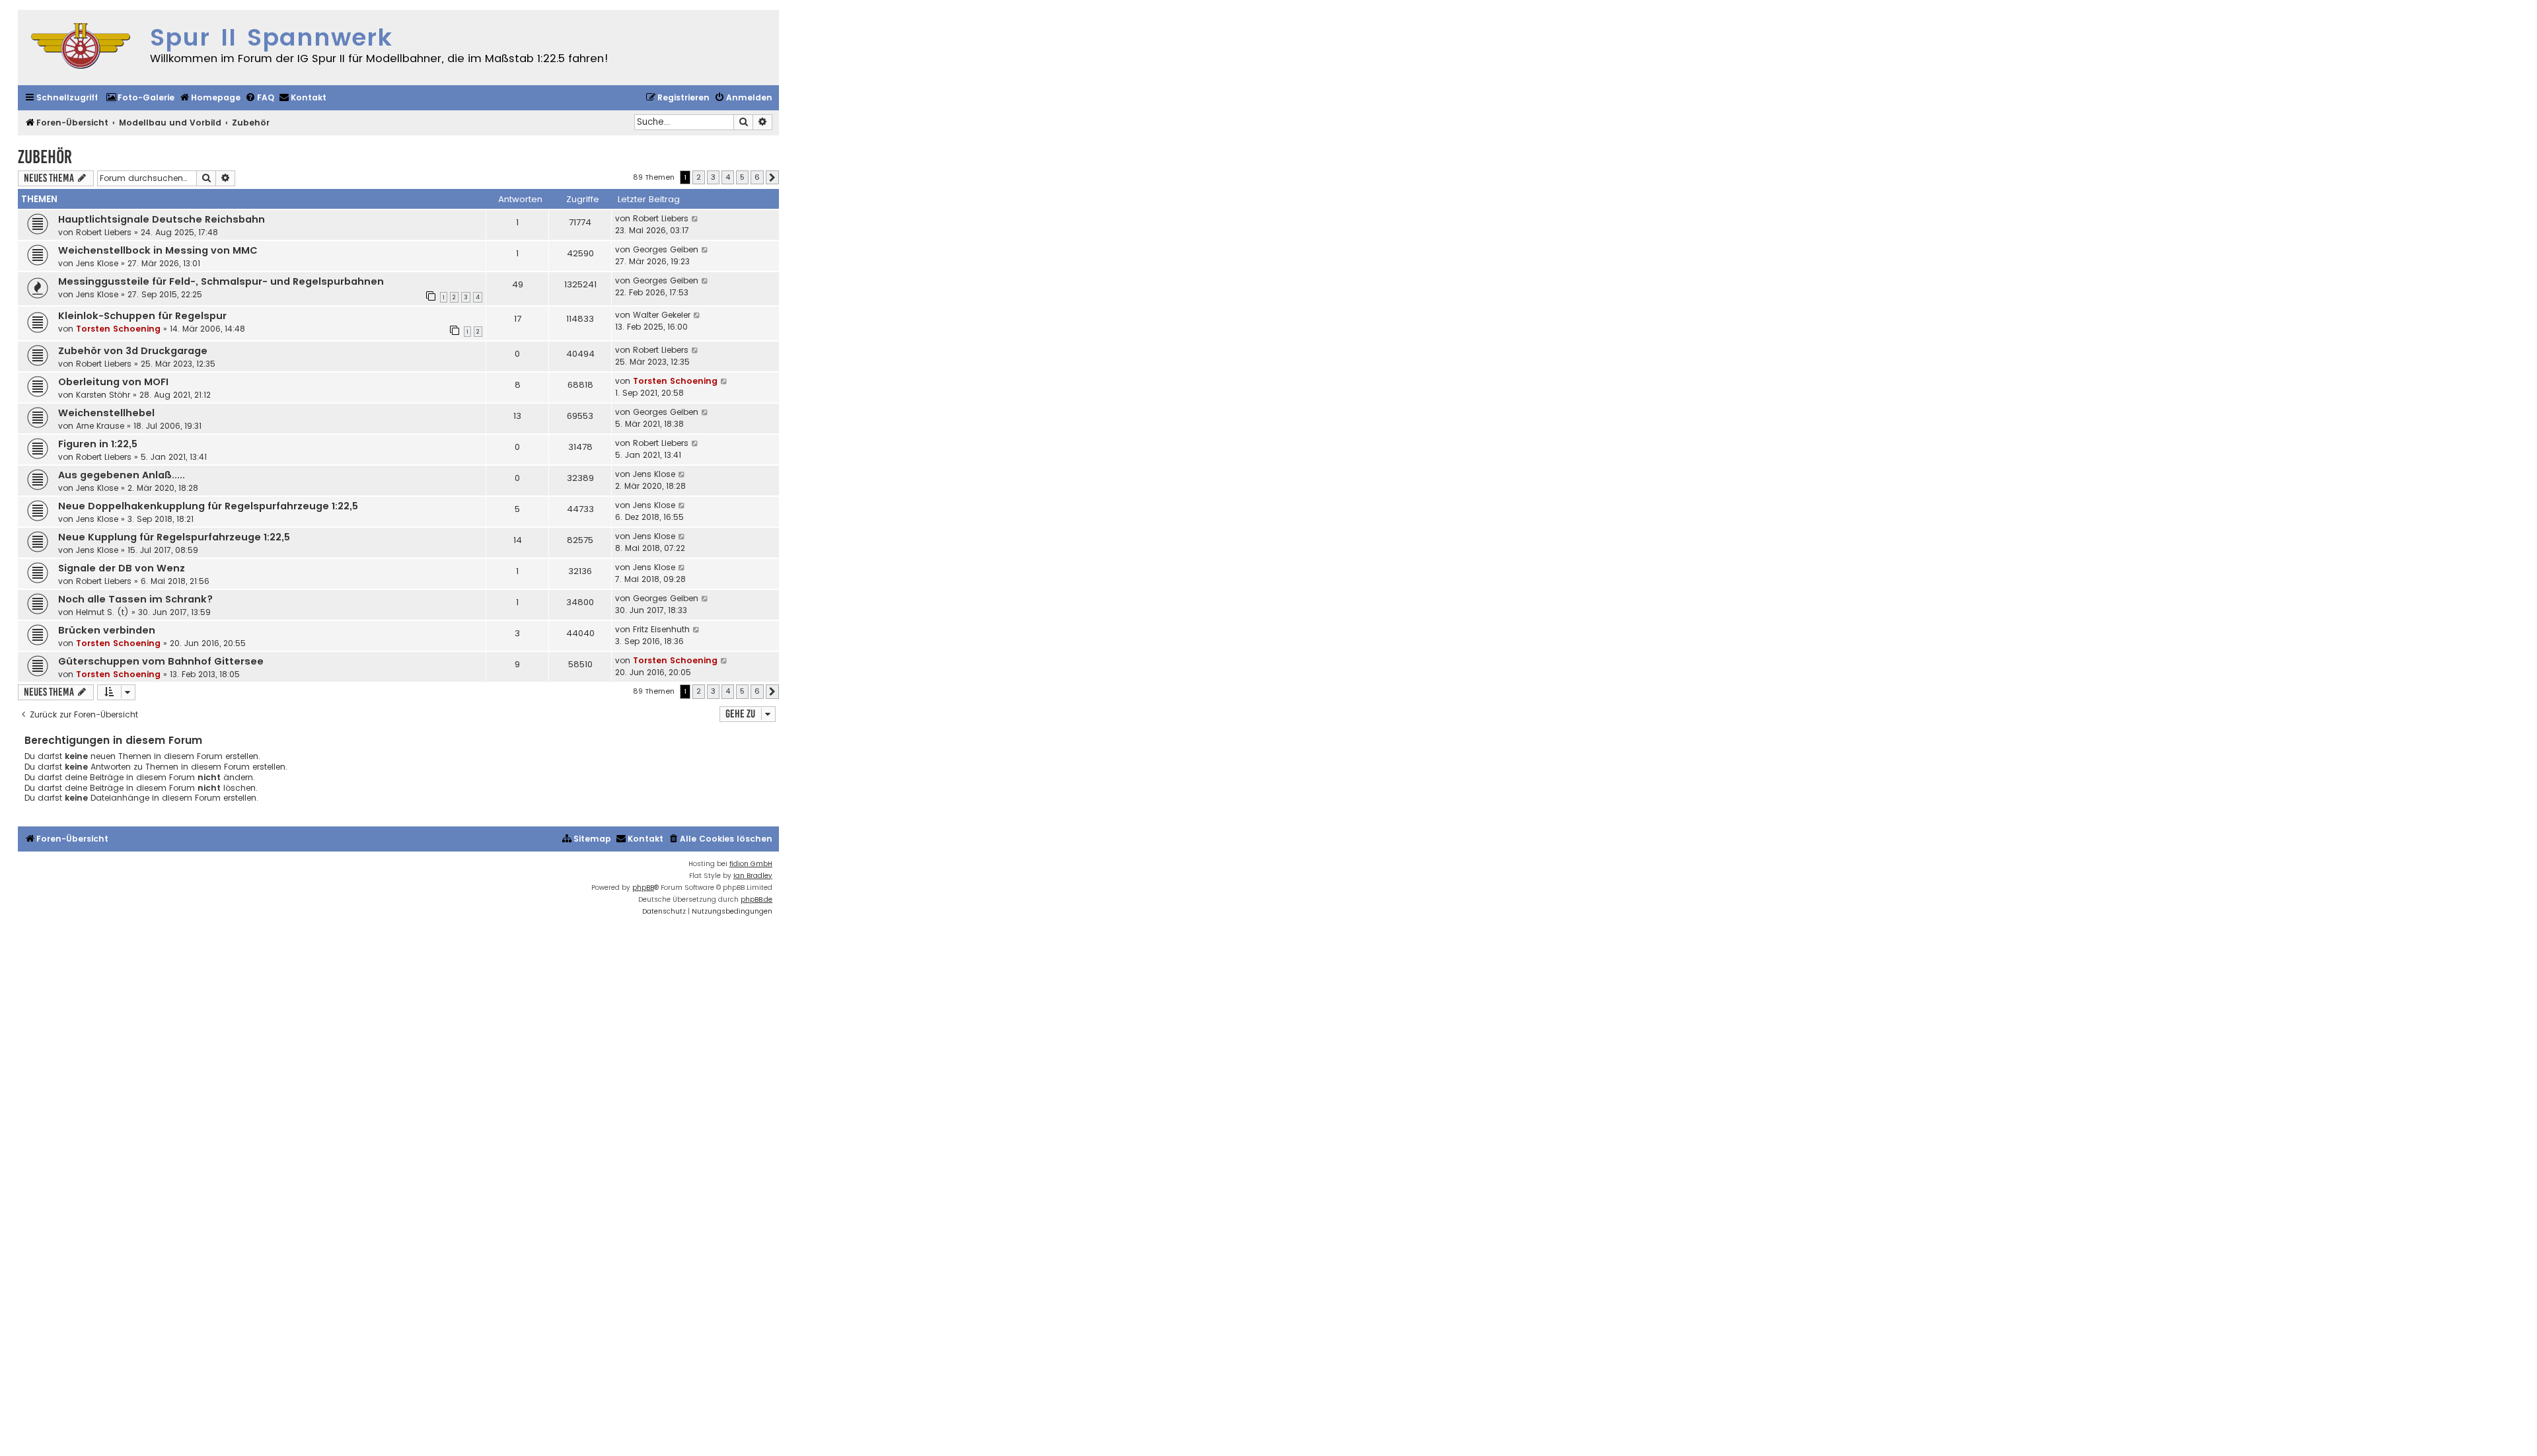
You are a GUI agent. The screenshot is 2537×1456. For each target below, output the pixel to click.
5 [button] (742, 177)
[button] (772, 178)
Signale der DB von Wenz (122, 568)
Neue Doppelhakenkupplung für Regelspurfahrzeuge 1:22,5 (208, 506)
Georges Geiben (666, 249)
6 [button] (757, 177)
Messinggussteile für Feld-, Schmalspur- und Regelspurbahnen (221, 281)
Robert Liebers (104, 232)
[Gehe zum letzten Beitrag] (695, 219)
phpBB (643, 888)
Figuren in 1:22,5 (98, 444)
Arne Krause (100, 426)
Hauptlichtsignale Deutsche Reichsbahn (162, 219)
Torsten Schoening (118, 329)
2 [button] (699, 177)
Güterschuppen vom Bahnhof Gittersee (161, 661)
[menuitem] (140, 98)
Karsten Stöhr (103, 395)
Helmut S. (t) (102, 612)
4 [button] (728, 177)
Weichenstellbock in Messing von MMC (158, 250)
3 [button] (713, 177)
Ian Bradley (753, 876)
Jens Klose (97, 263)
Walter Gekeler (662, 315)
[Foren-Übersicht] (81, 48)
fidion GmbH (751, 864)
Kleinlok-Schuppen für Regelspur (142, 316)
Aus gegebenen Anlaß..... (122, 475)
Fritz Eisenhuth (661, 629)
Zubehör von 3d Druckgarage (133, 351)
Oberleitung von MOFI (113, 382)
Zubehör (45, 157)
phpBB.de (756, 899)
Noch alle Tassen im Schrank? (135, 599)
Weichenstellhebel (106, 413)
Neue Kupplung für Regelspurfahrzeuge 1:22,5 (174, 537)
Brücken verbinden (107, 630)
